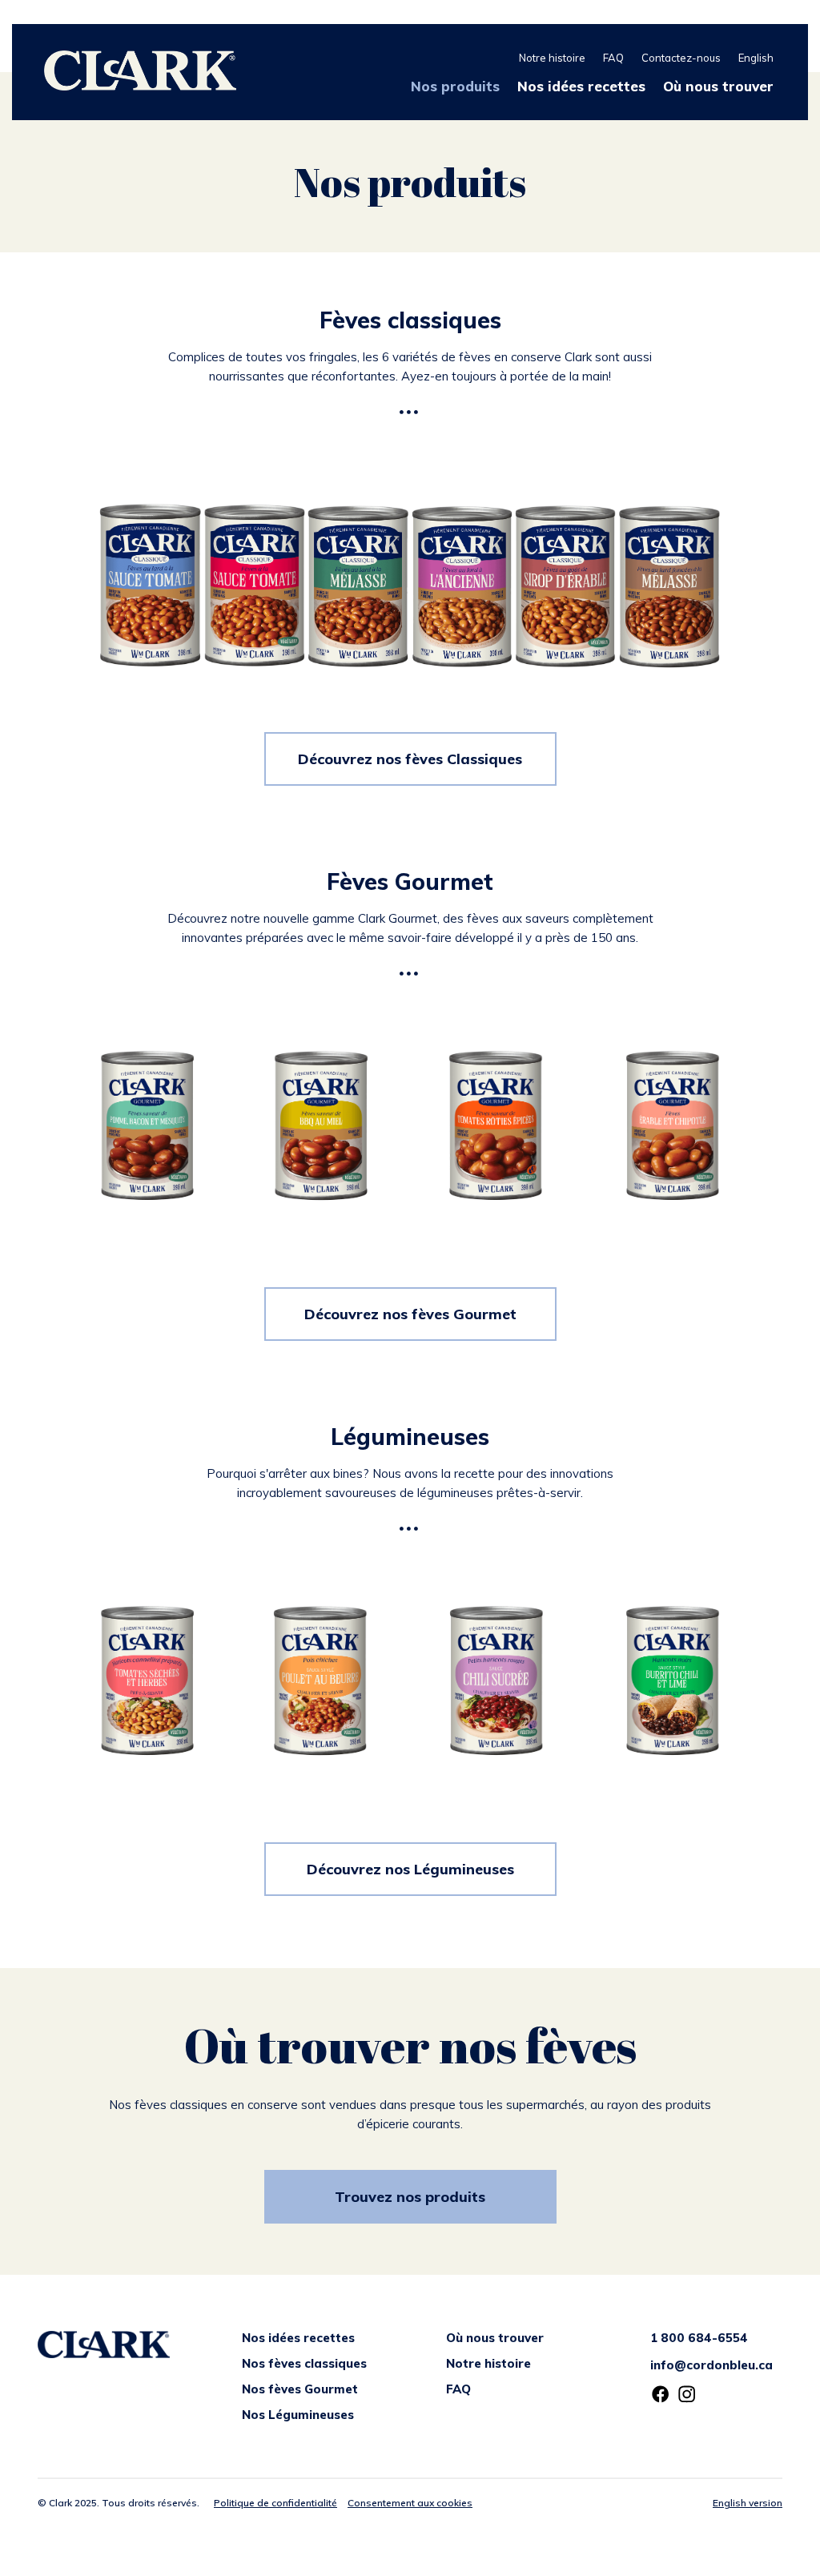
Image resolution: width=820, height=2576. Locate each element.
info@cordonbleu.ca (711, 2365)
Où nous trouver (718, 86)
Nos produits (455, 86)
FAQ (613, 58)
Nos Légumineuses (298, 2415)
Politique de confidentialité (275, 2503)
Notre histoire (552, 58)
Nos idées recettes (581, 86)
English (756, 58)
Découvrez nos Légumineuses (410, 1869)
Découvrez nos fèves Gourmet (410, 1314)
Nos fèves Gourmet (300, 2389)
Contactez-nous (681, 58)
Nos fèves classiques (304, 2363)
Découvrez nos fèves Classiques (410, 759)
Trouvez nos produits (410, 2197)
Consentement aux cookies (410, 2503)
